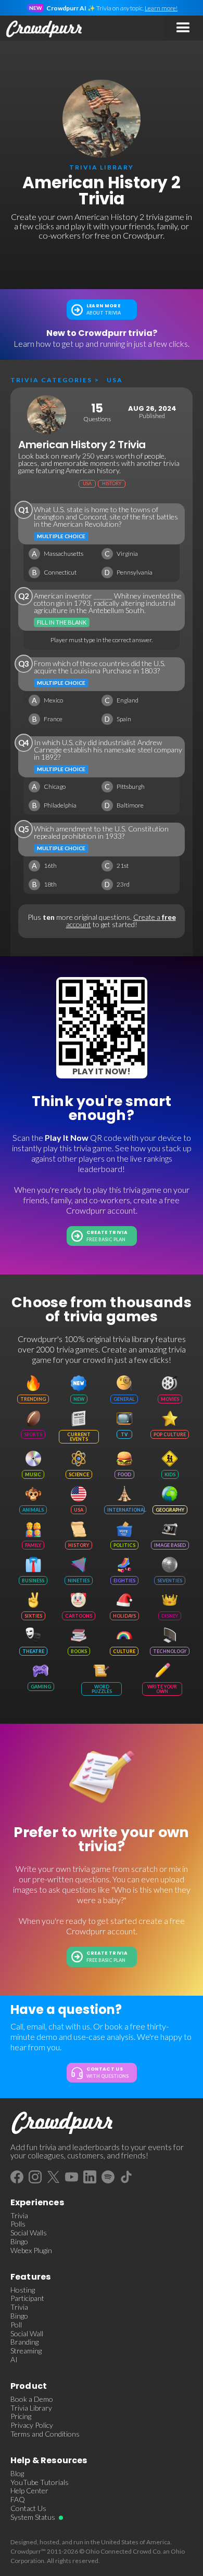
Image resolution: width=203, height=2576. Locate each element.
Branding (24, 2342)
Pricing (21, 2416)
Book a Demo (32, 2399)
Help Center (29, 2491)
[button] (183, 28)
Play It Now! (102, 1071)
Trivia (19, 2216)
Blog (17, 2474)
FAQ (18, 2500)
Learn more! (161, 8)
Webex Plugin (31, 2250)
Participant (27, 2298)
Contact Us (28, 2508)
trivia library (102, 167)
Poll (16, 2325)
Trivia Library (31, 2408)
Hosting (23, 2290)
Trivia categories (51, 380)
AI (14, 2360)
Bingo (19, 2242)
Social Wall (27, 2334)
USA (115, 380)
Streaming (26, 2351)
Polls (18, 2224)
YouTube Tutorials (40, 2482)
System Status (33, 2517)
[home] (42, 28)
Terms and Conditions (45, 2434)
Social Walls (29, 2233)
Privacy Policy (32, 2425)
